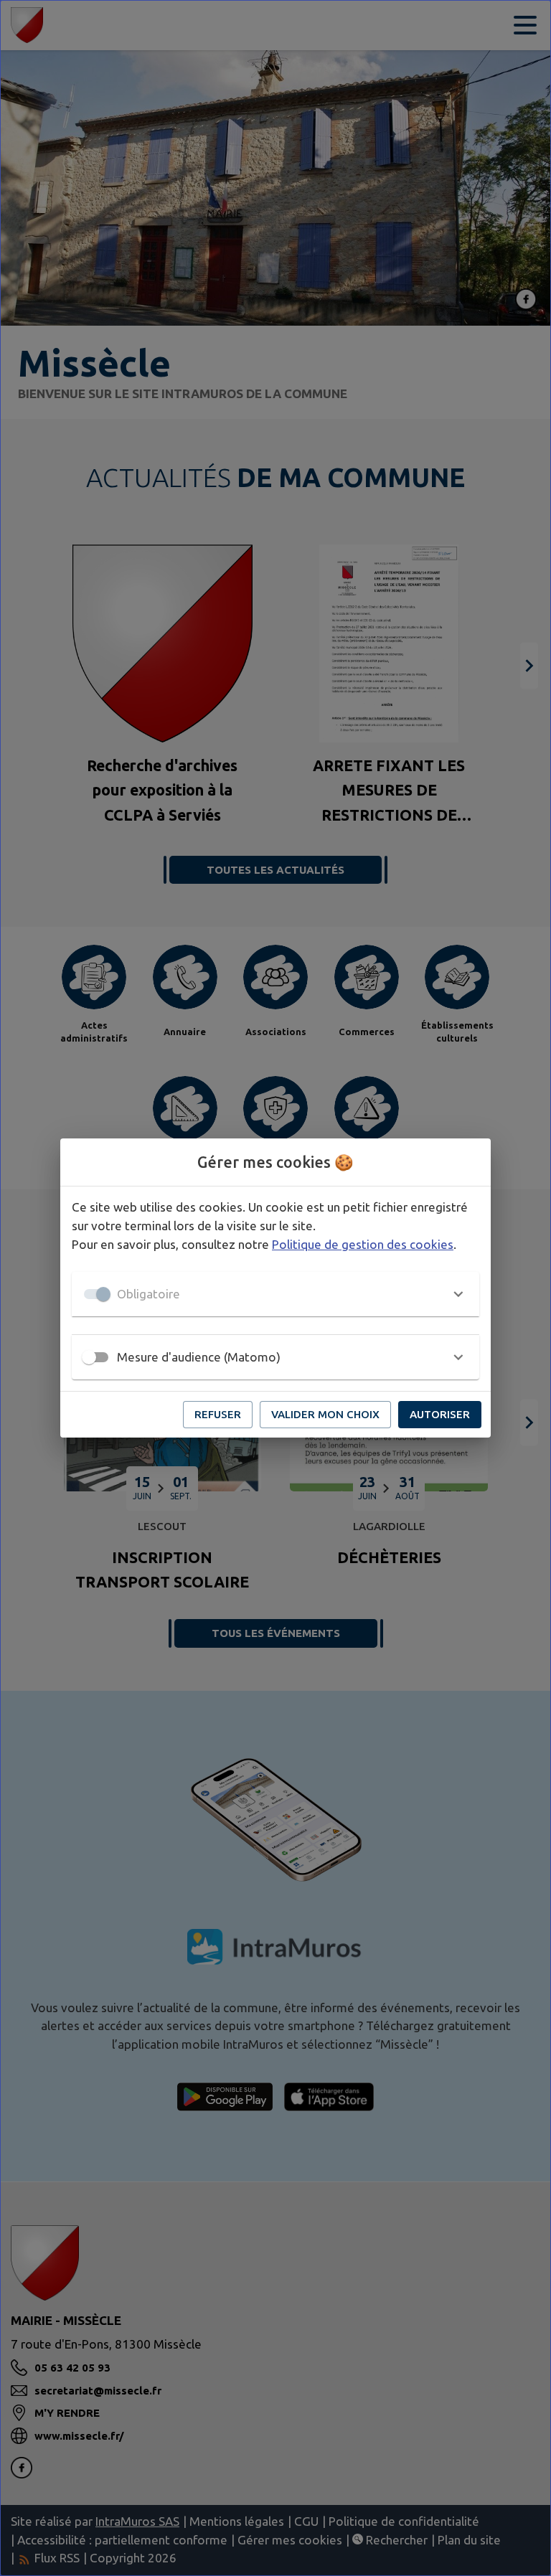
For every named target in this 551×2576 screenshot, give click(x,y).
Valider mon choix (325, 1414)
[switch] (89, 1357)
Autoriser (440, 1414)
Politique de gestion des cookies (363, 1244)
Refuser (218, 1414)
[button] (275, 1294)
